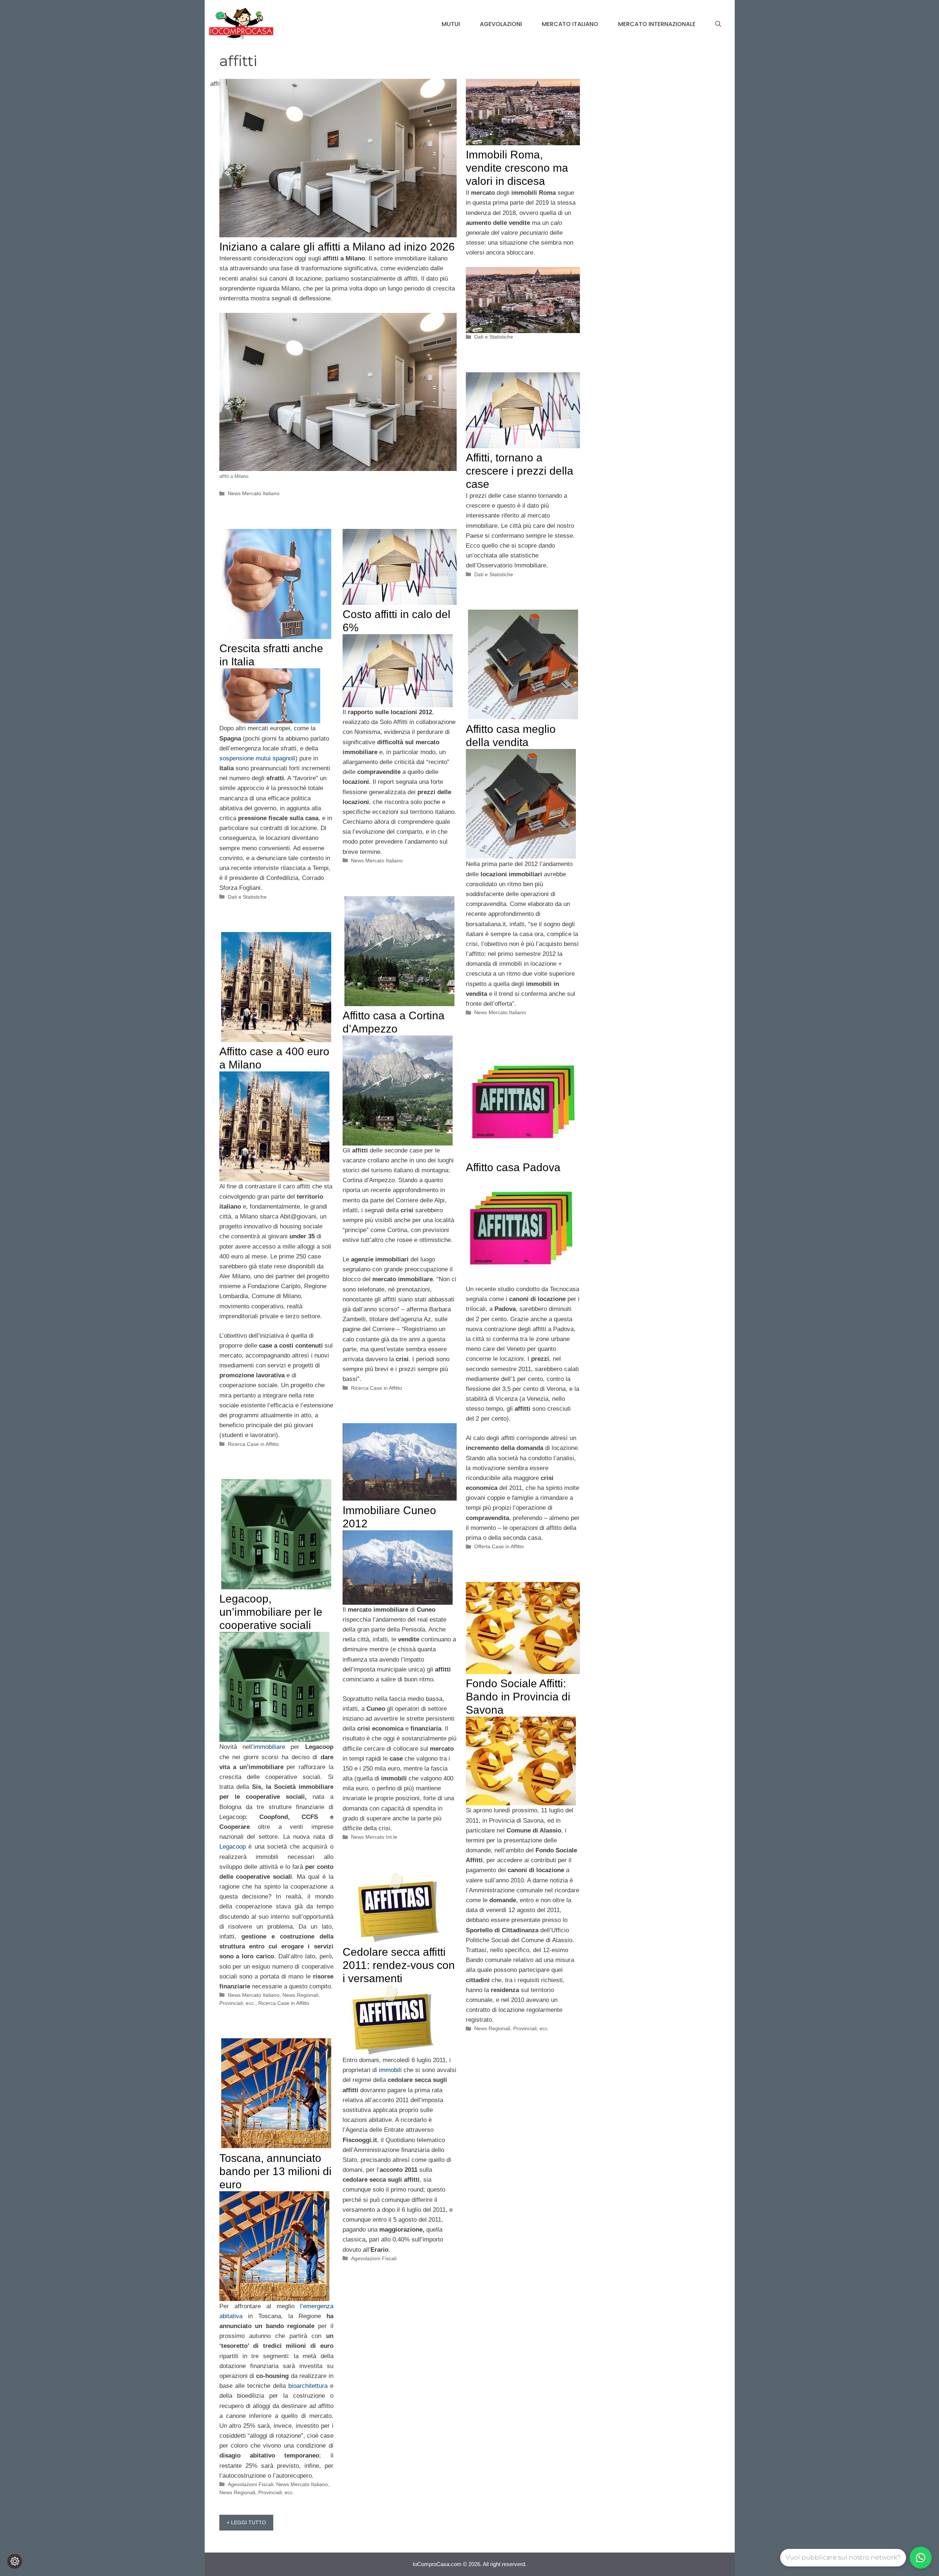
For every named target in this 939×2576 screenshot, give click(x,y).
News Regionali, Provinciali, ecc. (512, 2028)
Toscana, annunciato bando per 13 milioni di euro (275, 2171)
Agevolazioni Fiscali (374, 2258)
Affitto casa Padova (513, 1167)
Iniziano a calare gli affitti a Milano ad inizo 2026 (337, 247)
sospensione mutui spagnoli (257, 758)
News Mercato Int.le (374, 1837)
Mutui (451, 24)
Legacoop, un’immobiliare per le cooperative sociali (271, 1612)
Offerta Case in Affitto (499, 1546)
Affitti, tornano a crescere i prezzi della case (520, 471)
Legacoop (233, 1847)
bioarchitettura (308, 2386)
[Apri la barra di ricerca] (718, 24)
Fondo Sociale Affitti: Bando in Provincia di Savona (518, 1697)
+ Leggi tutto (246, 2522)
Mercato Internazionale (657, 24)
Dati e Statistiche (494, 337)
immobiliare (269, 1747)
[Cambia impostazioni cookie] (15, 2561)
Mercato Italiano (570, 24)
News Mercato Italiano (254, 493)
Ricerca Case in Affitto (377, 1388)
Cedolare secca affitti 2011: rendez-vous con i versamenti (399, 1965)
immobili (390, 2070)
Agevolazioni (501, 24)
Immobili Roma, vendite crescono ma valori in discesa (517, 168)
